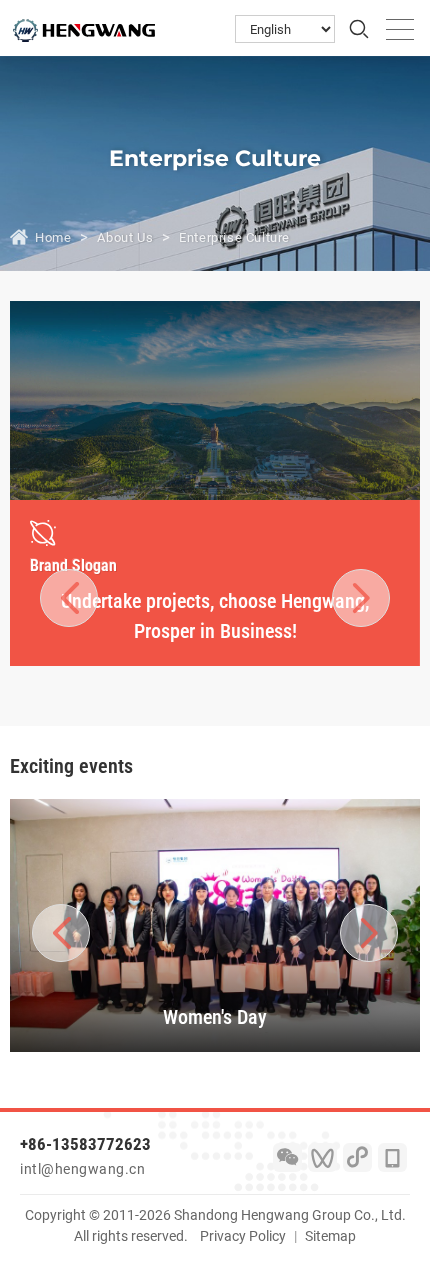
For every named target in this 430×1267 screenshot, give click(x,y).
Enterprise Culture (234, 237)
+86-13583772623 (85, 1144)
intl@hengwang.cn (82, 1169)
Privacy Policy (243, 1236)
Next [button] (348, 597)
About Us (125, 237)
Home (53, 237)
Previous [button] (69, 597)
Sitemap (330, 1236)
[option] (215, 583)
